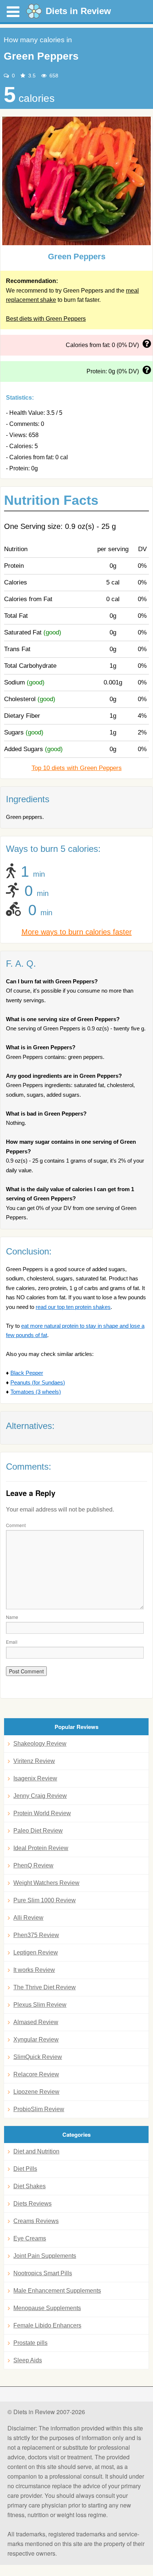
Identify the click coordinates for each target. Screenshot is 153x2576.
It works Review (34, 1970)
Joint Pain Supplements (45, 2256)
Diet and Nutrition (36, 2151)
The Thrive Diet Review (45, 1987)
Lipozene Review (36, 2092)
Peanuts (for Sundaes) (38, 1382)
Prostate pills (30, 2343)
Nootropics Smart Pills (43, 2273)
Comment (16, 1525)
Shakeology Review (40, 1744)
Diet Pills (25, 2169)
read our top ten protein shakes (73, 1307)
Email (12, 1642)
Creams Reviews (36, 2221)
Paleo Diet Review (38, 1831)
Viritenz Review (34, 1761)
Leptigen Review (36, 1952)
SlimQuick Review (38, 2057)
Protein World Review (42, 1813)
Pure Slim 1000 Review (45, 1900)
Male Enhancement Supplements (57, 2291)
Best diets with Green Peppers (46, 319)
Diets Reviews (32, 2204)
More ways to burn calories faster (77, 932)
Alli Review (28, 1918)
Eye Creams (30, 2238)
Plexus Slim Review (40, 2005)
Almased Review (36, 2022)
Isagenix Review (35, 1778)
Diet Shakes (30, 2186)
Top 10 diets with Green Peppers (77, 768)
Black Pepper (27, 1373)
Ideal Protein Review (41, 1848)
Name (12, 1617)
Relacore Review (36, 2074)
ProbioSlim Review (39, 2109)
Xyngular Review (36, 2040)
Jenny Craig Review (40, 1796)
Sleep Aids (28, 2360)
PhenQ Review (33, 1865)
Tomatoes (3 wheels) (36, 1392)
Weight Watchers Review (46, 1883)
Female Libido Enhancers (47, 2325)
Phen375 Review (36, 1935)
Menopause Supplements (47, 2308)
